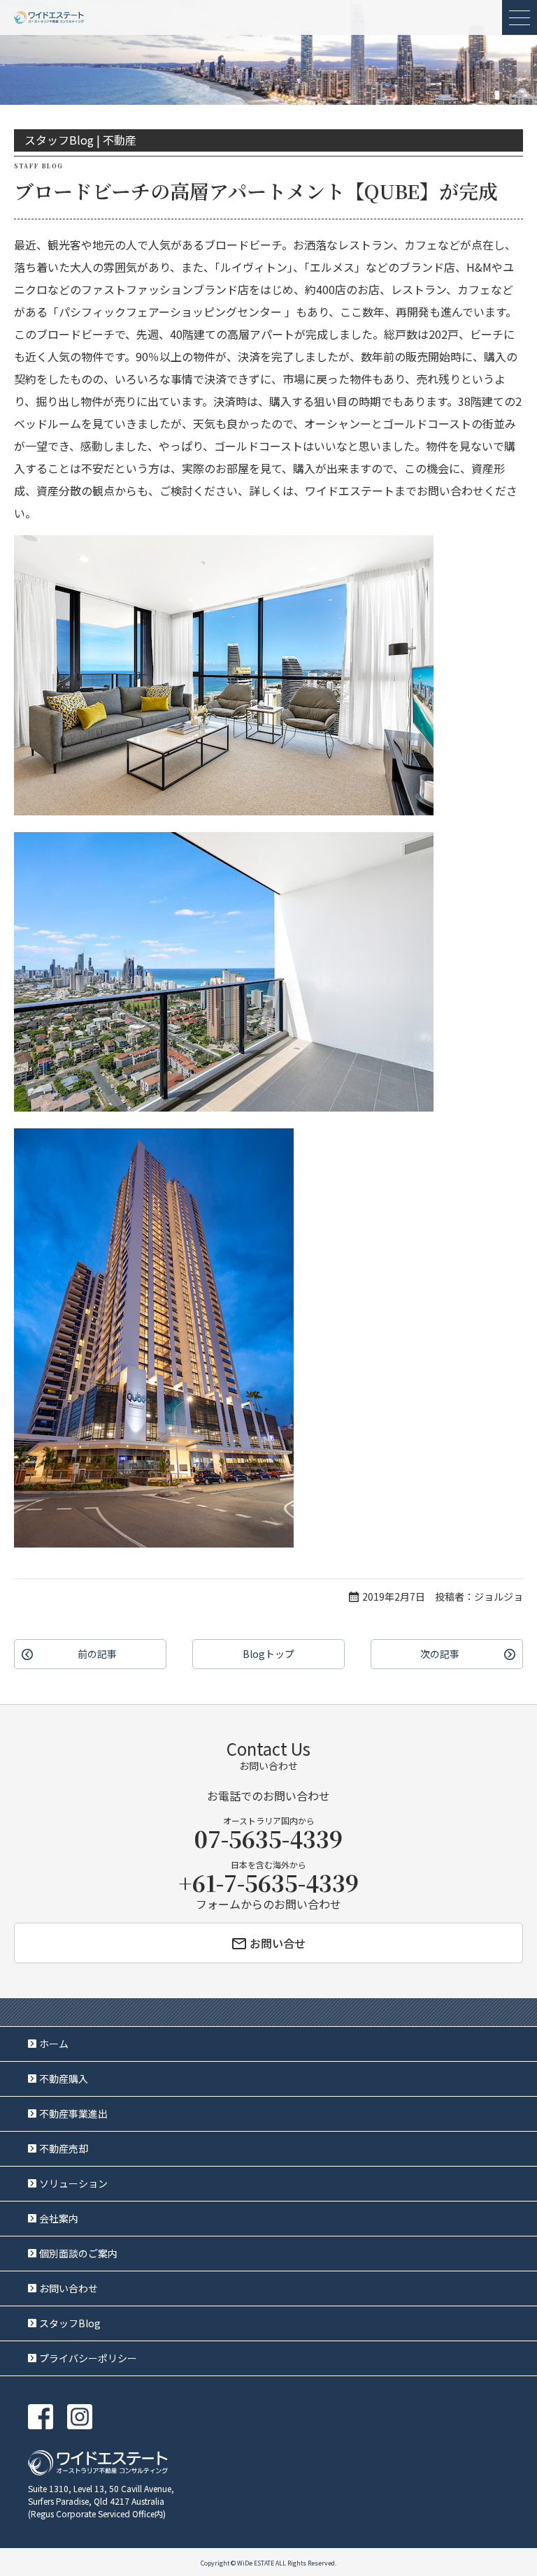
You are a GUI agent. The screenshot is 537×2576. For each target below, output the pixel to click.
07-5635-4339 (268, 1838)
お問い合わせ (69, 2288)
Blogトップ (268, 1654)
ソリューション (73, 2183)
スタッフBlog (70, 2323)
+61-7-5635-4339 (268, 1882)
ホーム (54, 2044)
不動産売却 (64, 2148)
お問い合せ (278, 1943)
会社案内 (59, 2218)
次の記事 (440, 1654)
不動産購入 (64, 2079)
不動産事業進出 (73, 2113)
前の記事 (97, 1654)
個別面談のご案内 (78, 2253)
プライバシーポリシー (88, 2358)
